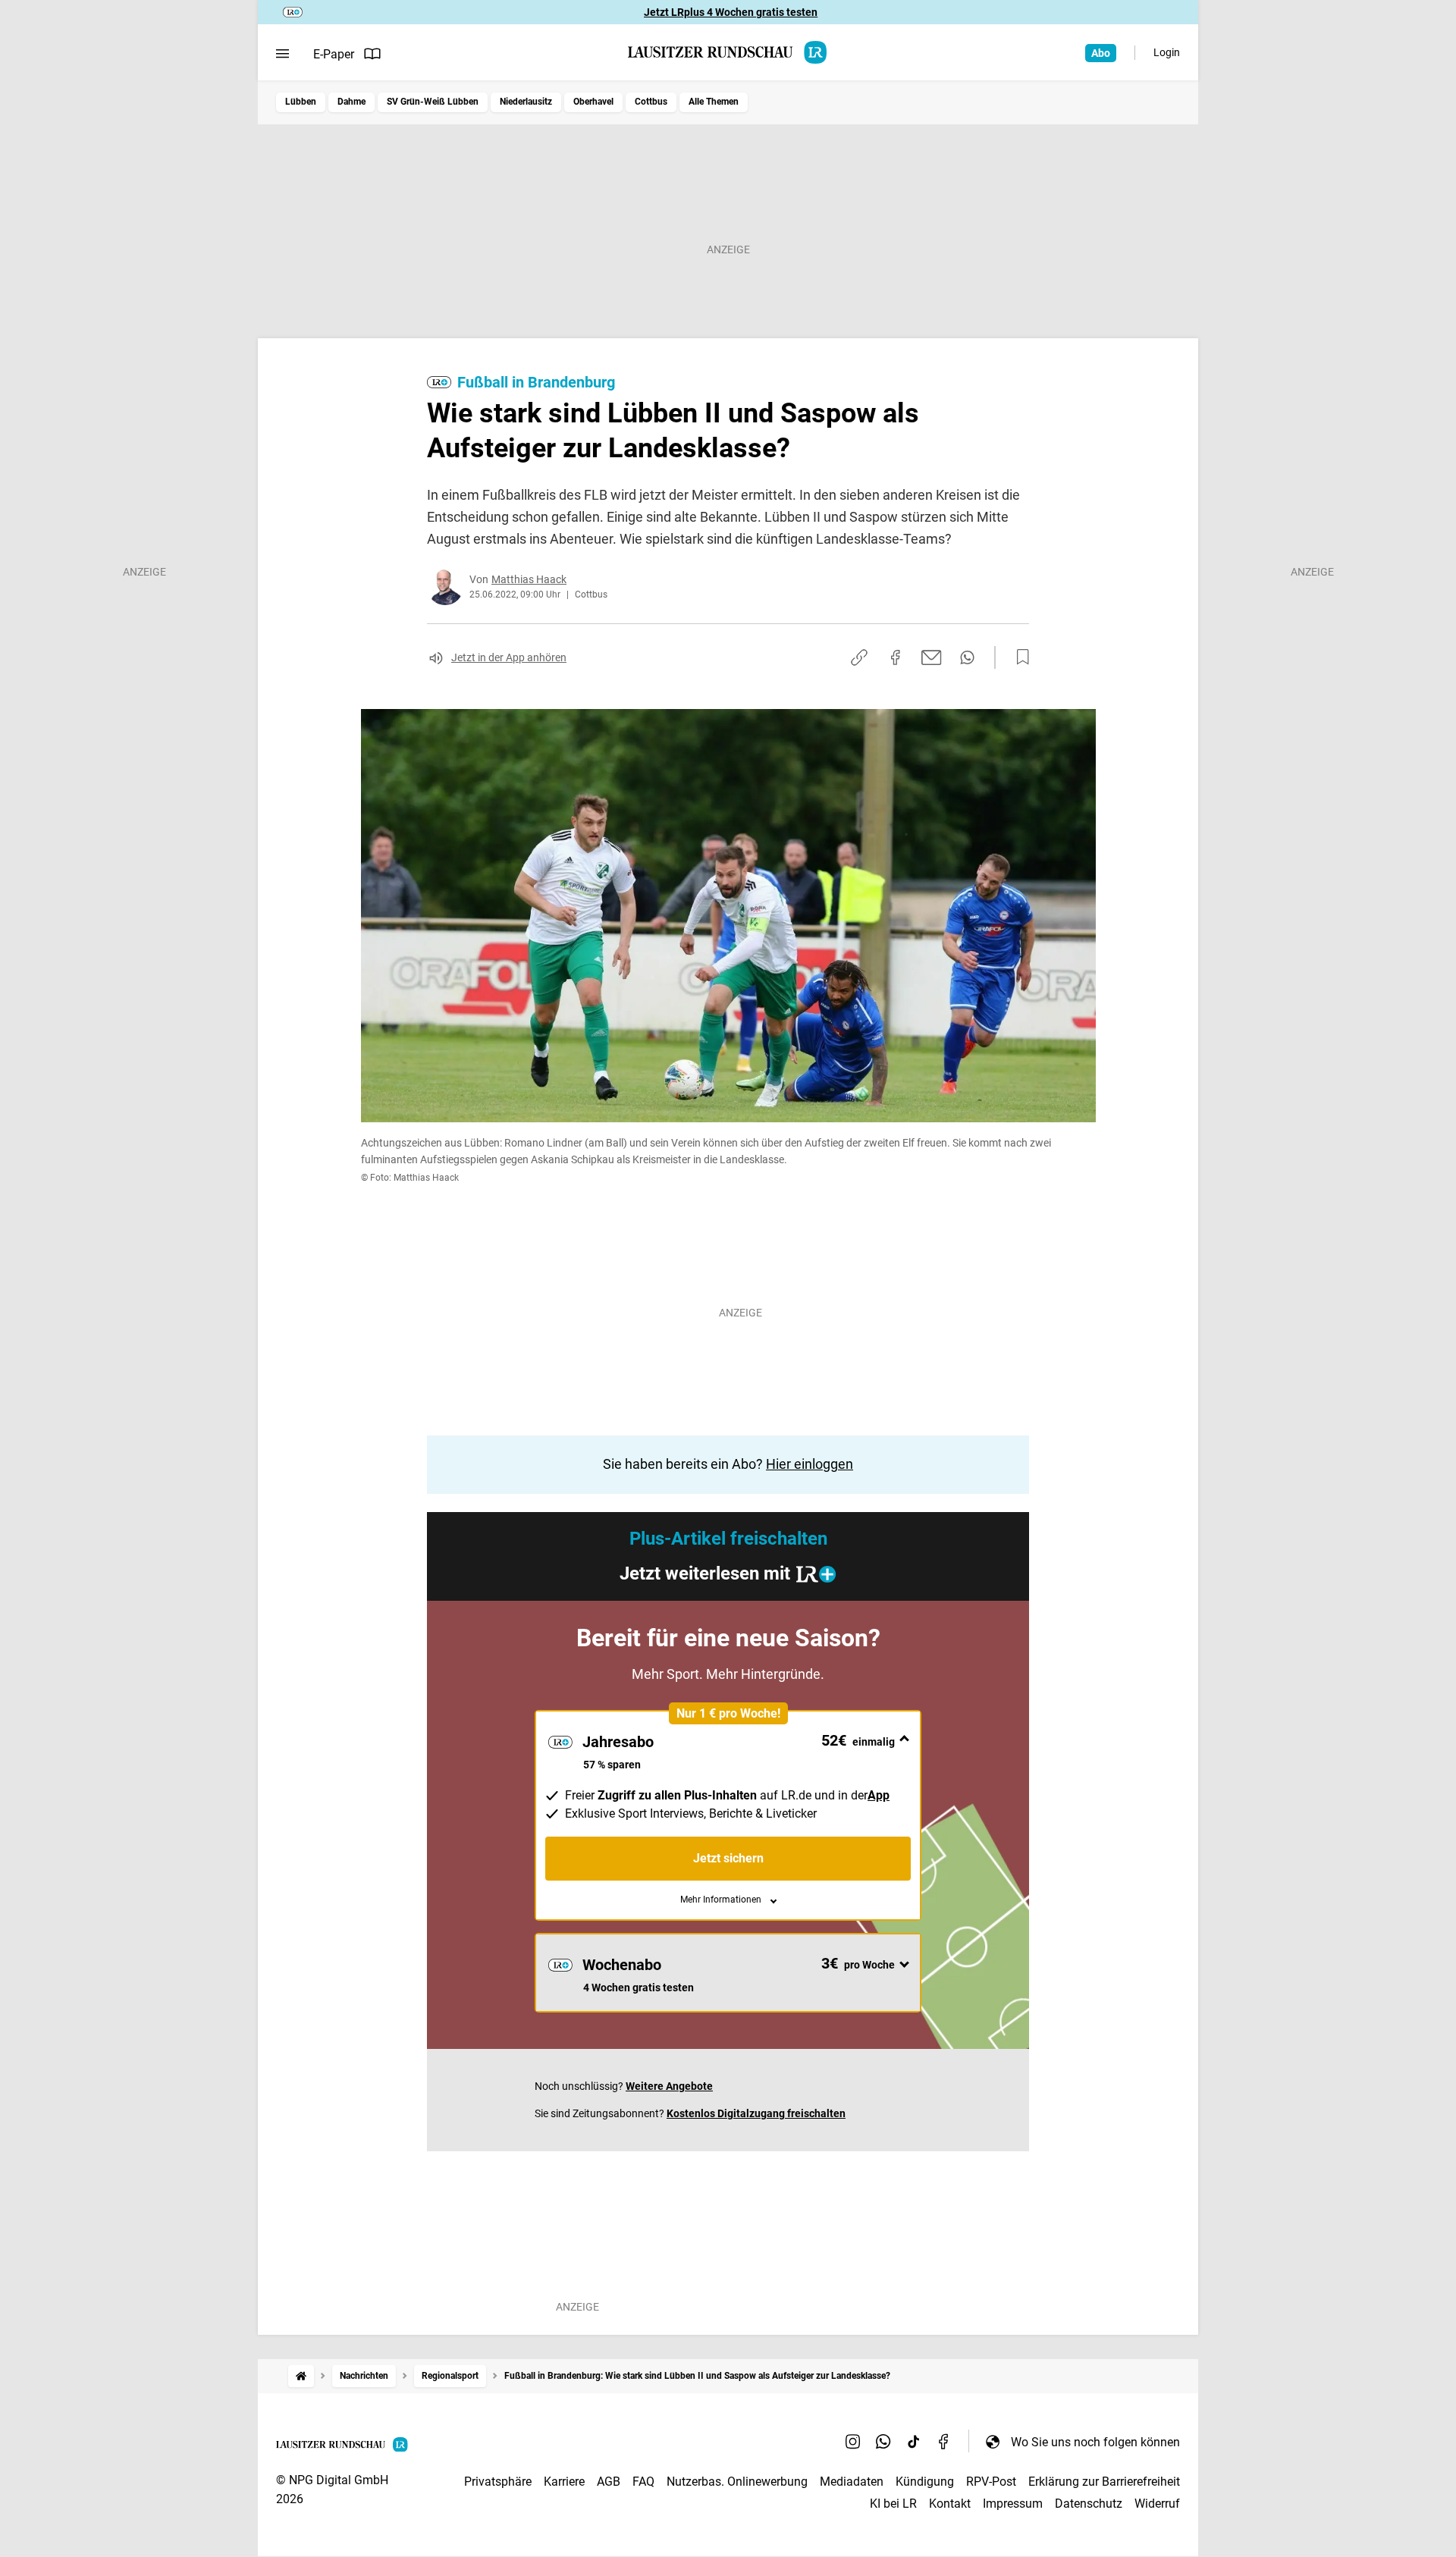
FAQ (643, 2482)
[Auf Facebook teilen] (896, 657)
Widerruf (1157, 2504)
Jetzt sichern (728, 1858)
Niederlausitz (526, 102)
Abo (1101, 53)
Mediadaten (852, 2482)
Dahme (351, 102)
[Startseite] (301, 2376)
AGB (609, 2482)
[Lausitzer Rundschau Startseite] (728, 52)
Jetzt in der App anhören (509, 657)
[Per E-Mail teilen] (932, 657)
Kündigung (925, 2482)
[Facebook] (944, 2442)
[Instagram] (853, 2442)
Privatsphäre (498, 2482)
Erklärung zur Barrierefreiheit (1104, 2482)
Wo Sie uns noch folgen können (1095, 2442)
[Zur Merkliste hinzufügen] (1018, 657)
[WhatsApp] (883, 2442)
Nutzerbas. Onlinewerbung (737, 2482)
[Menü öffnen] (282, 54)
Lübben (301, 102)
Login (1167, 52)
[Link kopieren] (859, 657)
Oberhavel (593, 102)
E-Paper (334, 54)
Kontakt (950, 2504)
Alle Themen (714, 102)
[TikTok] (914, 2442)
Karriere (564, 2482)
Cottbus (651, 102)
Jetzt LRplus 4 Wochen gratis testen (731, 12)
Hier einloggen (810, 1464)
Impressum (1013, 2504)
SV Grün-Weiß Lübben (433, 102)
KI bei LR (893, 2504)
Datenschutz (1089, 2504)
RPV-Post (991, 2482)
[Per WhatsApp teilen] (967, 657)
